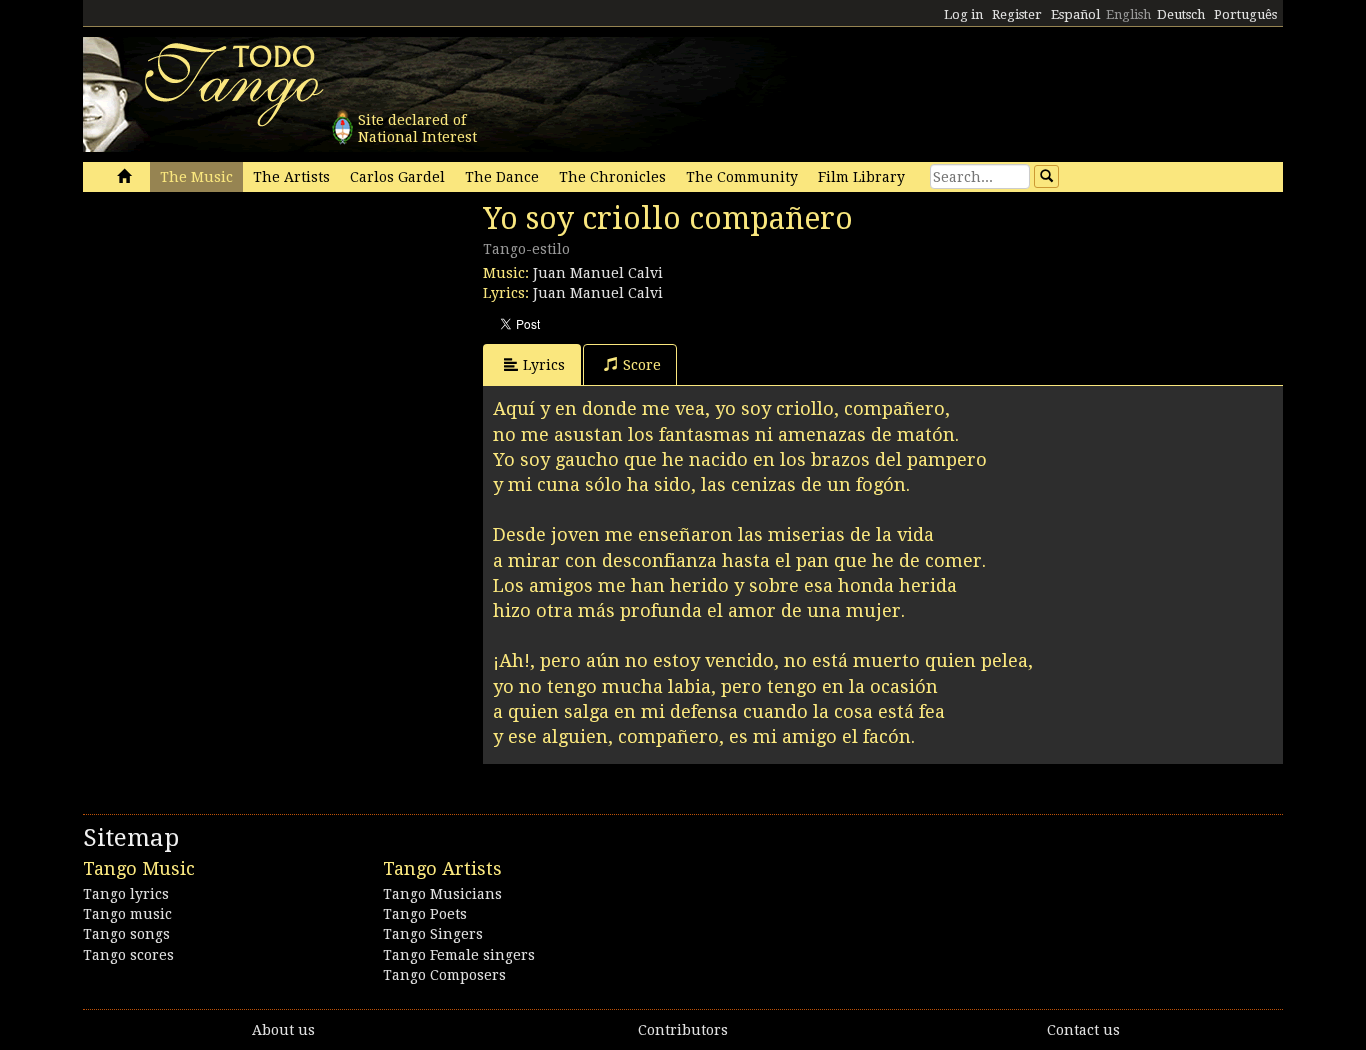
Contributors (683, 1030)
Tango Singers (433, 934)
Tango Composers (444, 975)
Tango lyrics (126, 894)
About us (283, 1030)
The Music (196, 177)
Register (1017, 14)
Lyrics (544, 365)
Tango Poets (425, 914)
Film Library (861, 177)
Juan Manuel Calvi (598, 273)
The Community (742, 177)
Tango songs (126, 934)
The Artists (291, 177)
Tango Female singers (459, 955)
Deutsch (1181, 14)
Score (642, 365)
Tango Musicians (442, 894)
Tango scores (128, 955)
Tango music (127, 914)
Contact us (1083, 1030)
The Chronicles (612, 177)
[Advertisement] (233, 338)
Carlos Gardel (397, 177)
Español (1075, 14)
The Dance (502, 177)
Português (1245, 14)
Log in (963, 14)
